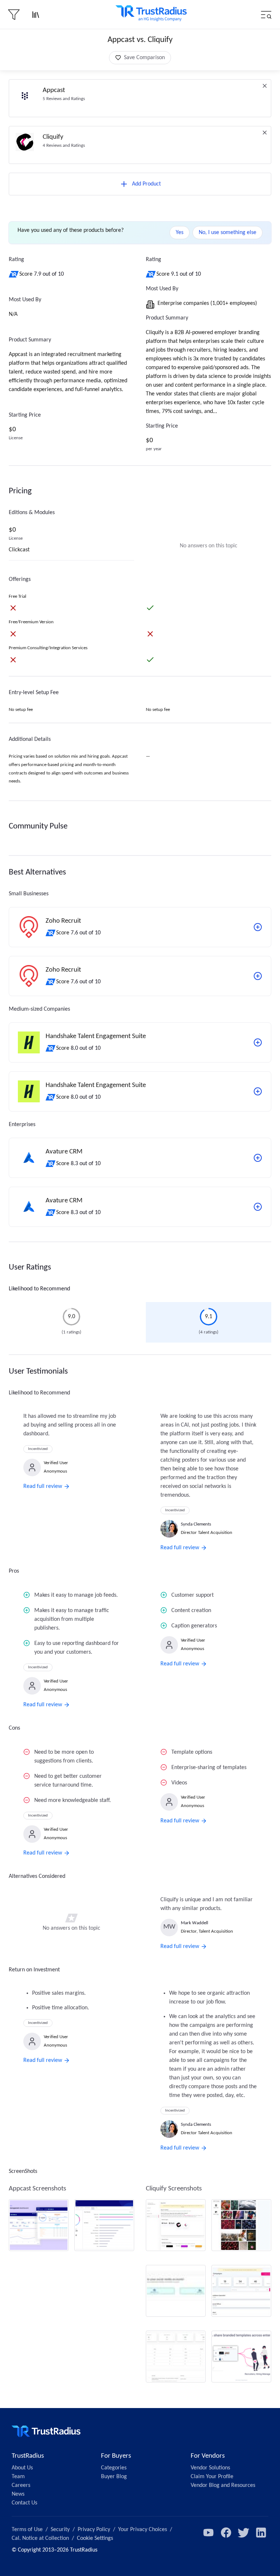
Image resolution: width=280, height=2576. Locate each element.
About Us (22, 2468)
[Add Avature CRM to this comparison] (258, 1158)
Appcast (54, 90)
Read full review (43, 1486)
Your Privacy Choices (143, 2530)
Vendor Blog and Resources (223, 2485)
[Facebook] (226, 2533)
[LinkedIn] (261, 2533)
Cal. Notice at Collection (40, 2538)
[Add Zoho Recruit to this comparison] (258, 927)
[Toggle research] (36, 15)
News (18, 2494)
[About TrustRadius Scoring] (14, 274)
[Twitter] (244, 2533)
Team (18, 2477)
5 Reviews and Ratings (64, 99)
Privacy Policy (94, 2530)
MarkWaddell (195, 1923)
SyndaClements (196, 1524)
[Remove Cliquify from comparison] (265, 133)
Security (60, 2530)
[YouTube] (209, 2533)
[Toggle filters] (14, 15)
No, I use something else (227, 233)
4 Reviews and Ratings (64, 146)
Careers (21, 2485)
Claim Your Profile (212, 2477)
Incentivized (38, 1449)
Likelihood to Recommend (39, 1289)
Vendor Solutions (210, 2468)
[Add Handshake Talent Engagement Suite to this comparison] (258, 1042)
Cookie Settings (95, 2538)
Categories (114, 2468)
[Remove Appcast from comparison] (265, 86)
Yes (180, 233)
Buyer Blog (114, 2477)
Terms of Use (27, 2530)
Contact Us (24, 2503)
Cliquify (53, 137)
